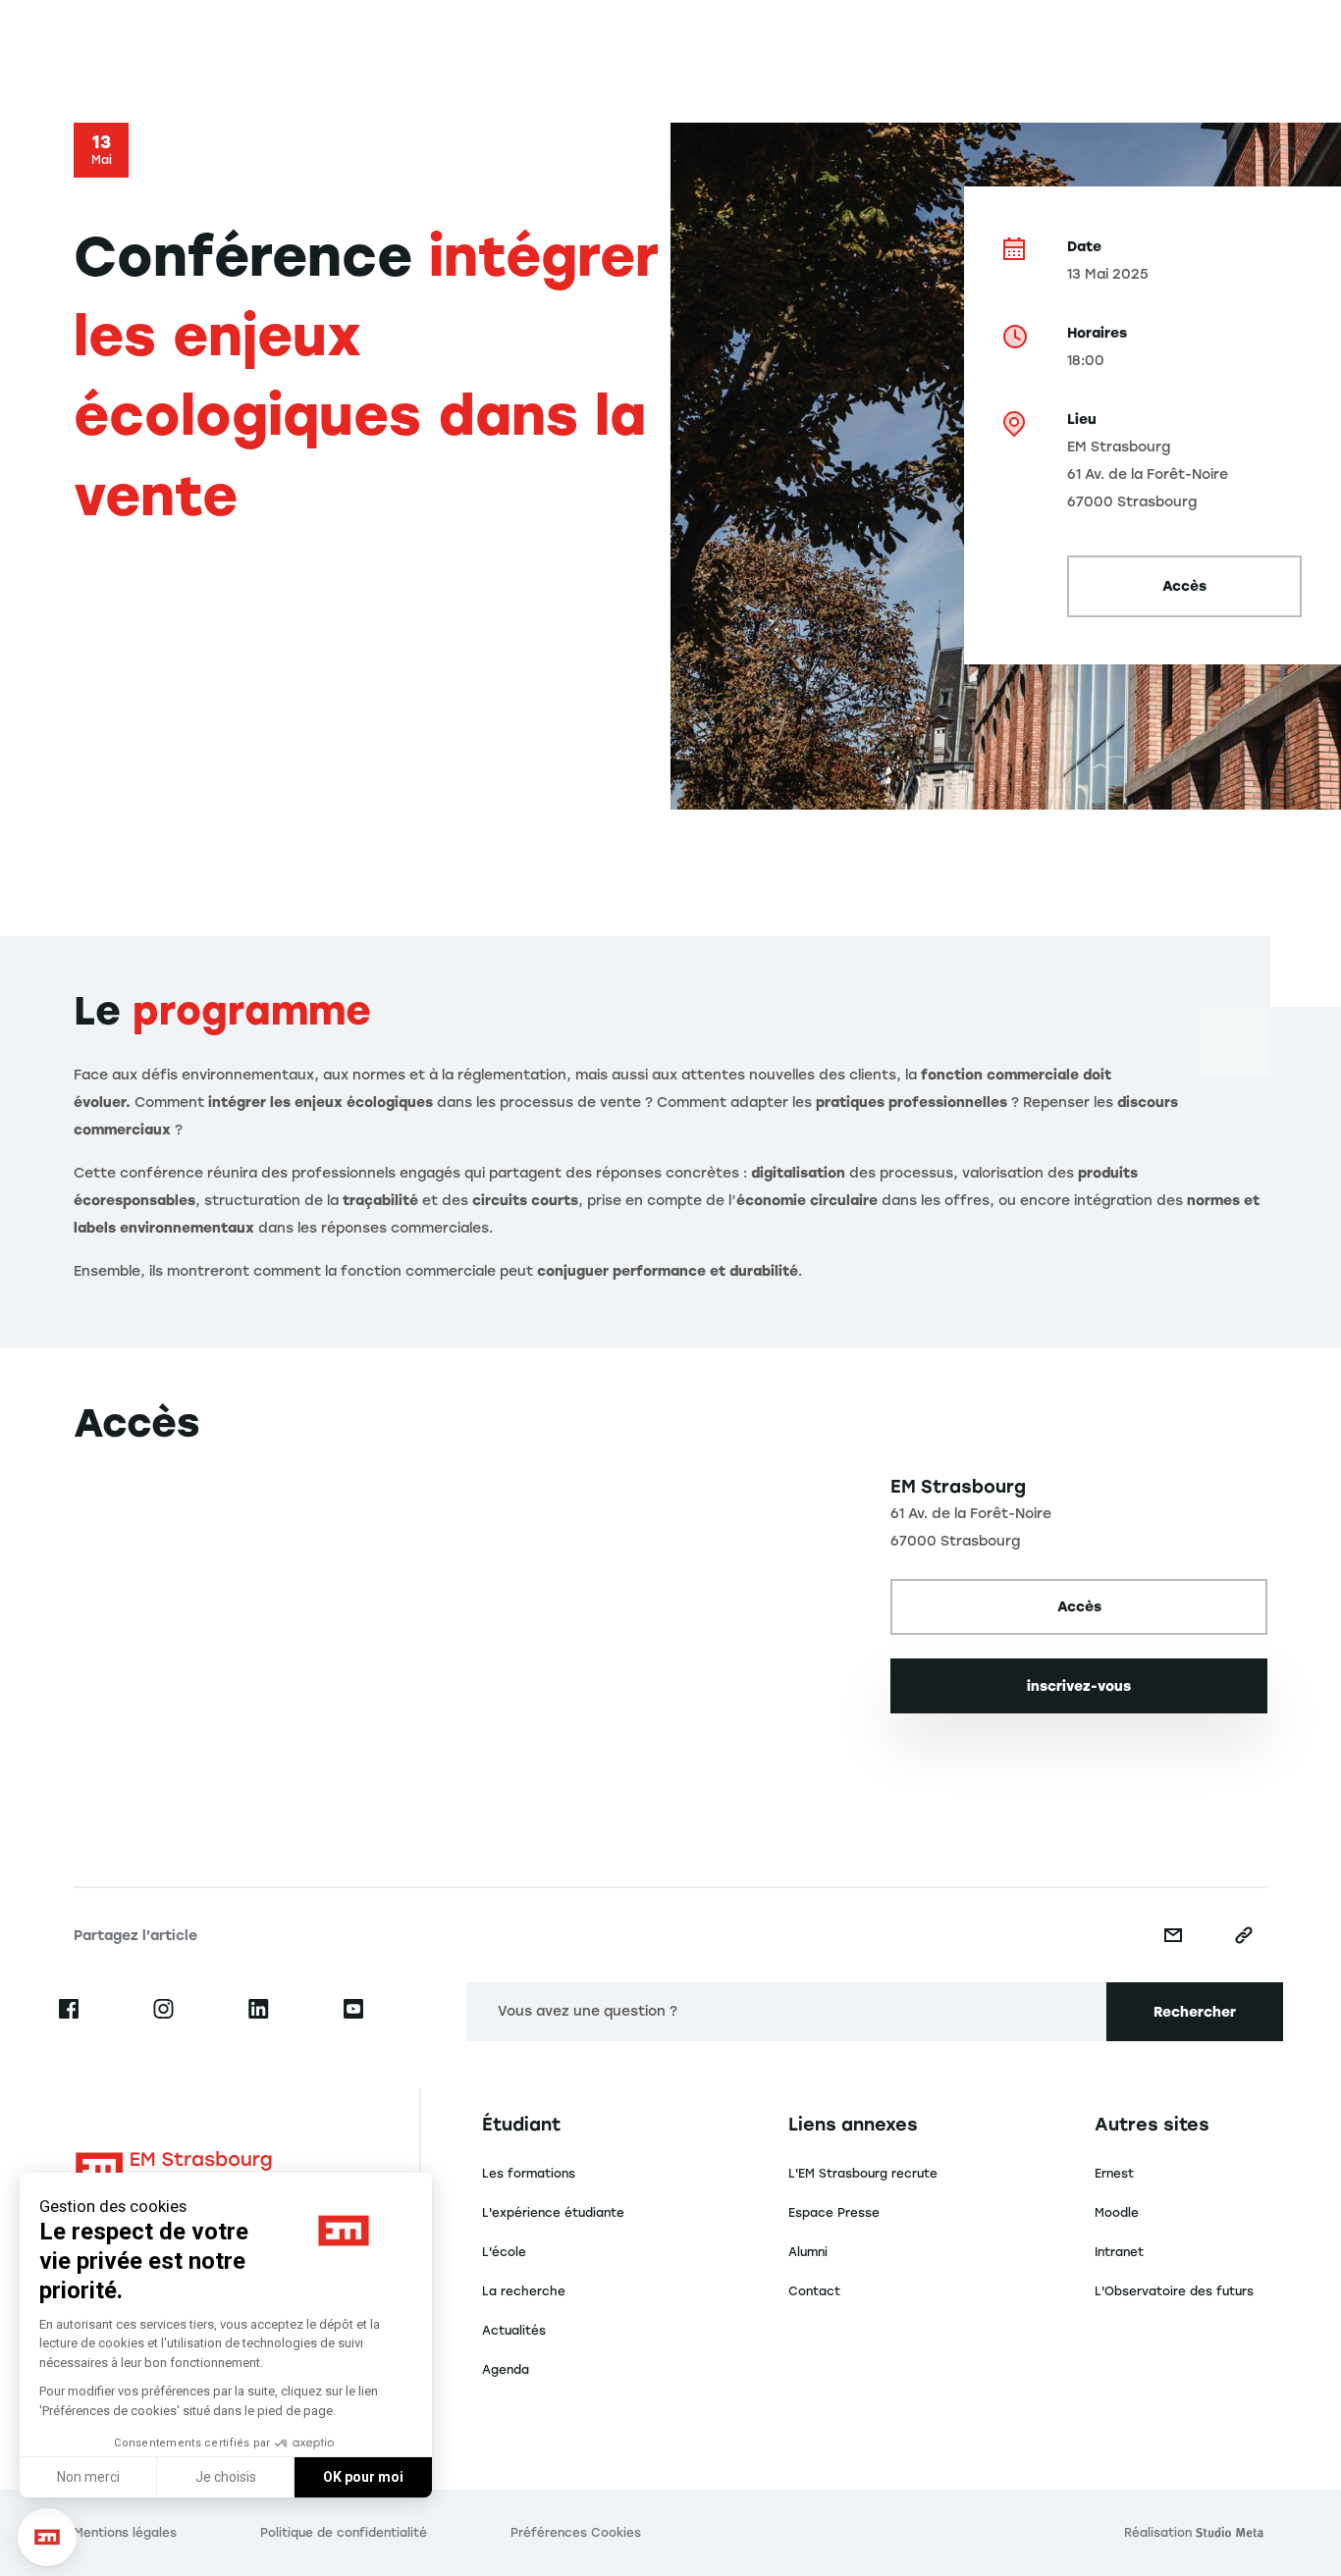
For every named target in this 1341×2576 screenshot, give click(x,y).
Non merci (88, 2477)
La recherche (524, 2291)
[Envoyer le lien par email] (1173, 1935)
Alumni (808, 2252)
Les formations (529, 2174)
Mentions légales (125, 2533)
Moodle (1117, 2213)
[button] (47, 2537)
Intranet (1119, 2252)
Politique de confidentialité (344, 2533)
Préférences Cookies (576, 2533)
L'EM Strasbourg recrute (863, 2174)
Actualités (514, 2331)
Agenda (506, 2370)
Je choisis (226, 2477)
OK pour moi (363, 2477)
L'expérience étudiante (553, 2213)
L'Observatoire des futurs (1174, 2291)
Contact (814, 2291)
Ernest (1114, 2174)
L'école (504, 2252)
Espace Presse (834, 2213)
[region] (466, 1641)
